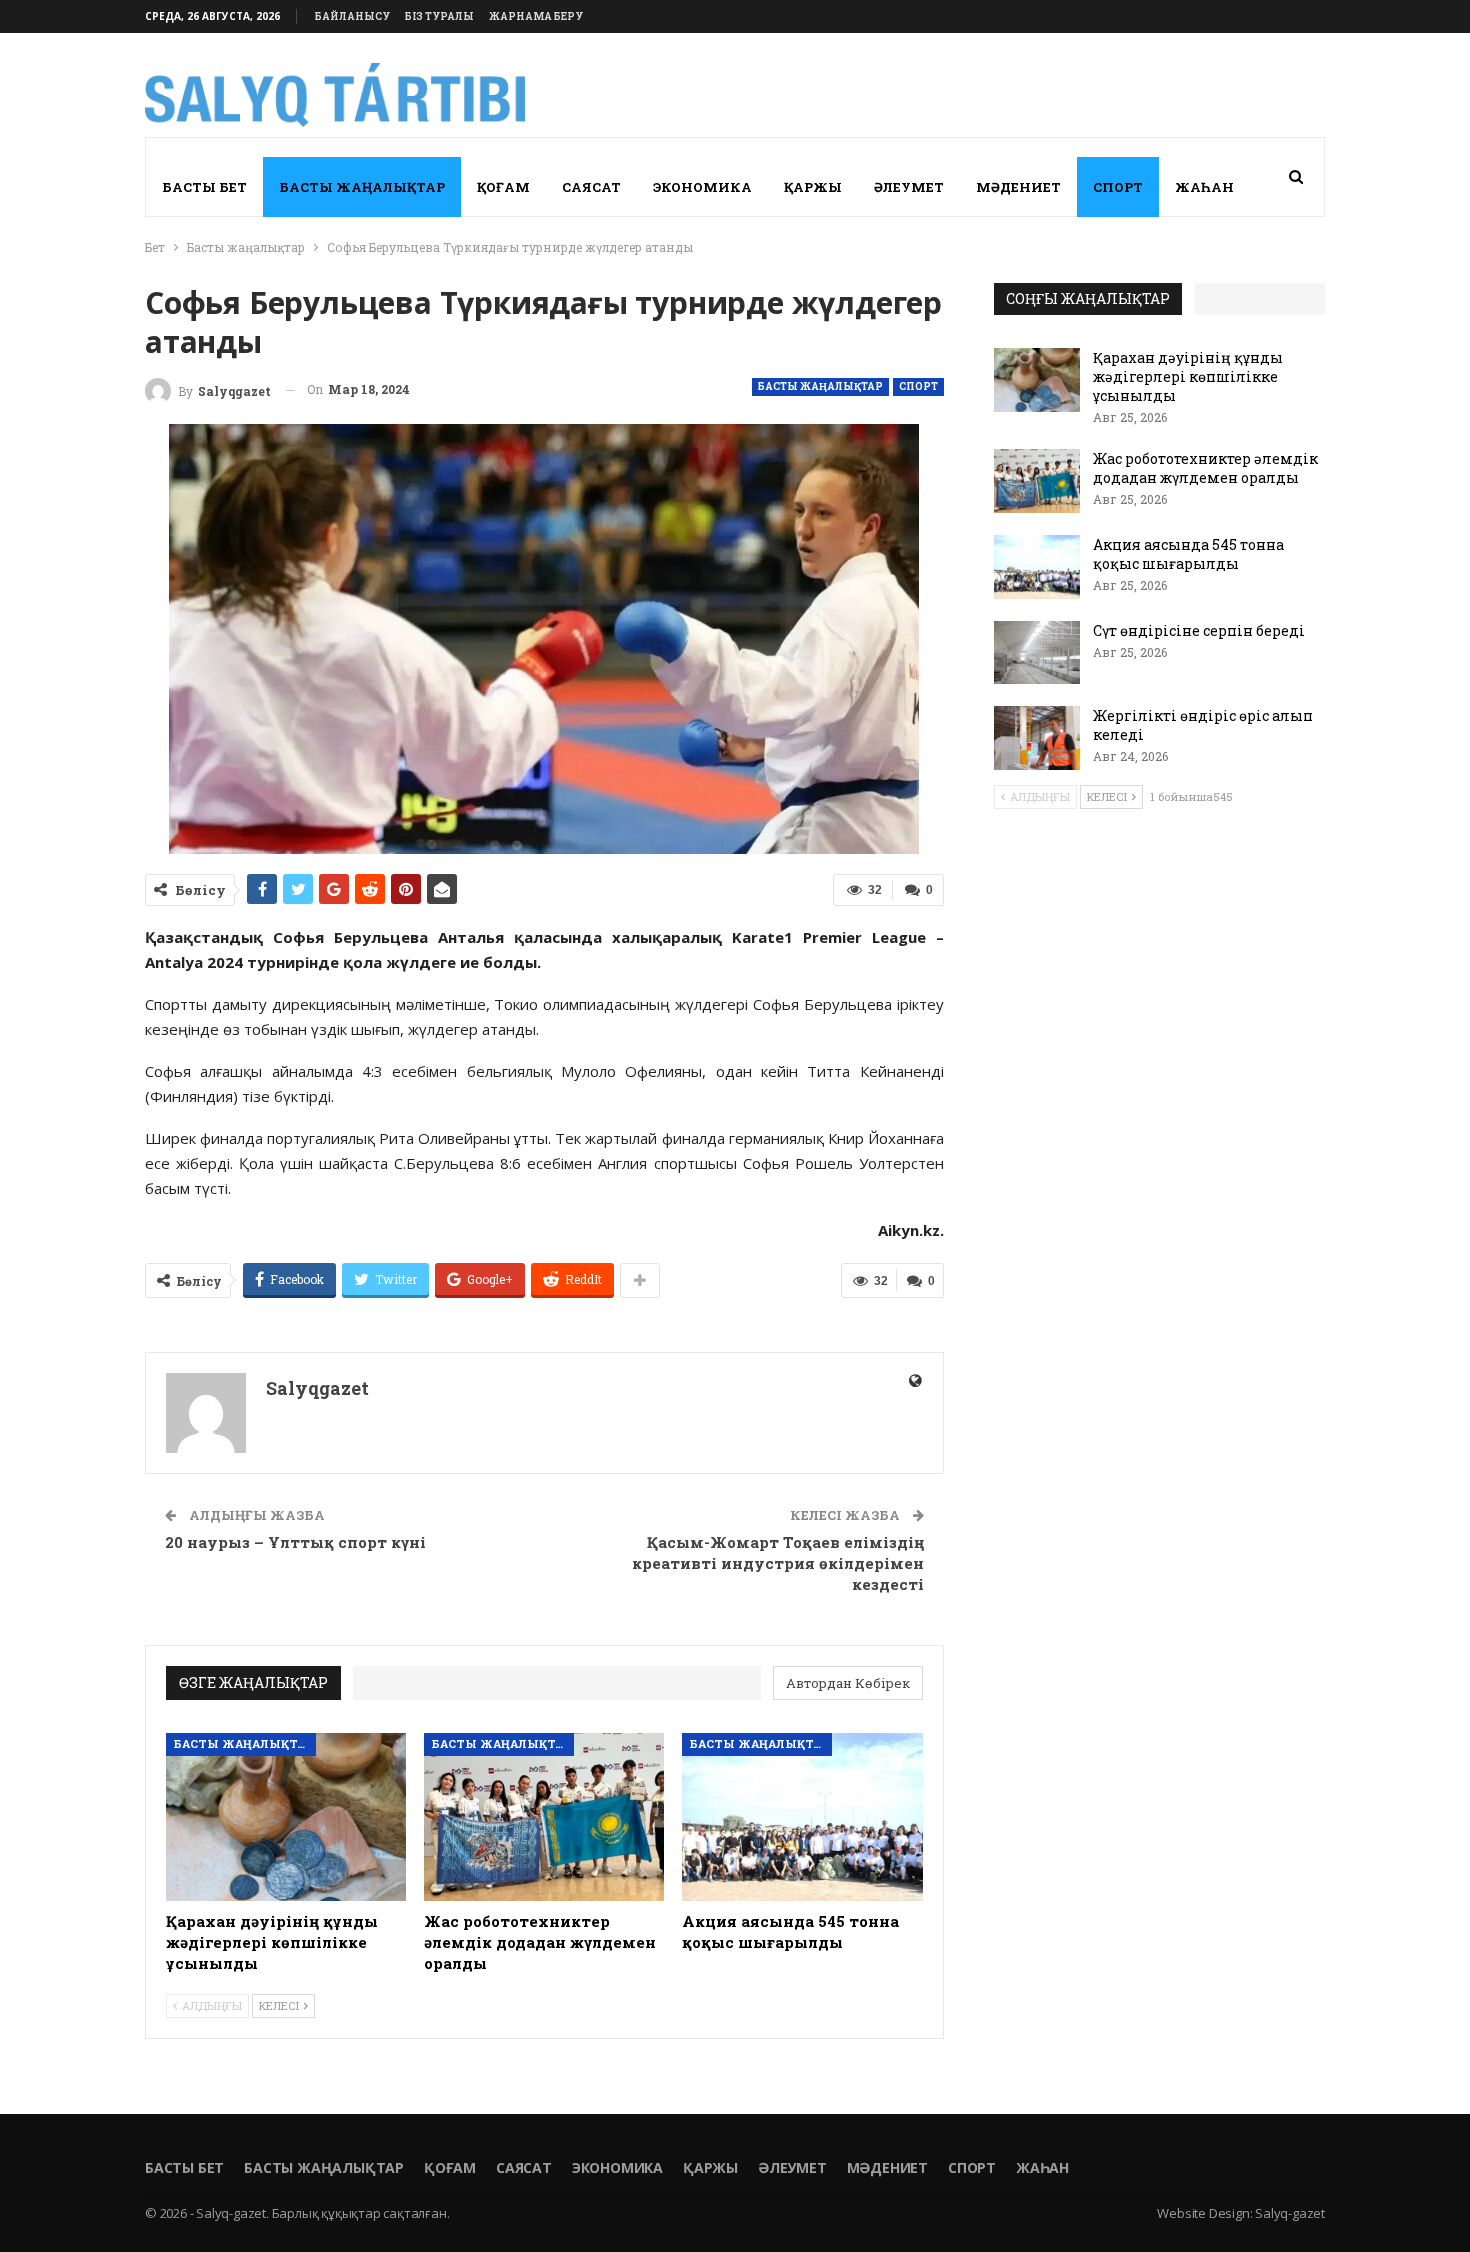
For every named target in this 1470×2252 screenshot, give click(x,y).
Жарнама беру (536, 16)
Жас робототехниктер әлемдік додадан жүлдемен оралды (1205, 468)
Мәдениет (1018, 187)
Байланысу (352, 16)
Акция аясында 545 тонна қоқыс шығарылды (1188, 554)
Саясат (591, 187)
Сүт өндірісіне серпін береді (1199, 630)
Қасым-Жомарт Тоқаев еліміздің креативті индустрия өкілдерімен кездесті (778, 1563)
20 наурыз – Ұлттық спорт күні (295, 1542)
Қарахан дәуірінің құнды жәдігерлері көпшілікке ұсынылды (1188, 376)
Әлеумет (909, 187)
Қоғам (503, 187)
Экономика (702, 187)
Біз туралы (439, 16)
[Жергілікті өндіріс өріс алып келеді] (1037, 738)
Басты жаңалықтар (362, 187)
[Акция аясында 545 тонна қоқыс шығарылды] (802, 1817)
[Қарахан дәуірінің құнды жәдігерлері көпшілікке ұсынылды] (286, 1817)
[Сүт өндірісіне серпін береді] (1037, 653)
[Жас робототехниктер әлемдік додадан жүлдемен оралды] (544, 1817)
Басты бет (204, 187)
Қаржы (813, 187)
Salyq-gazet (1290, 2213)
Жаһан (1204, 187)
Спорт (1118, 187)
